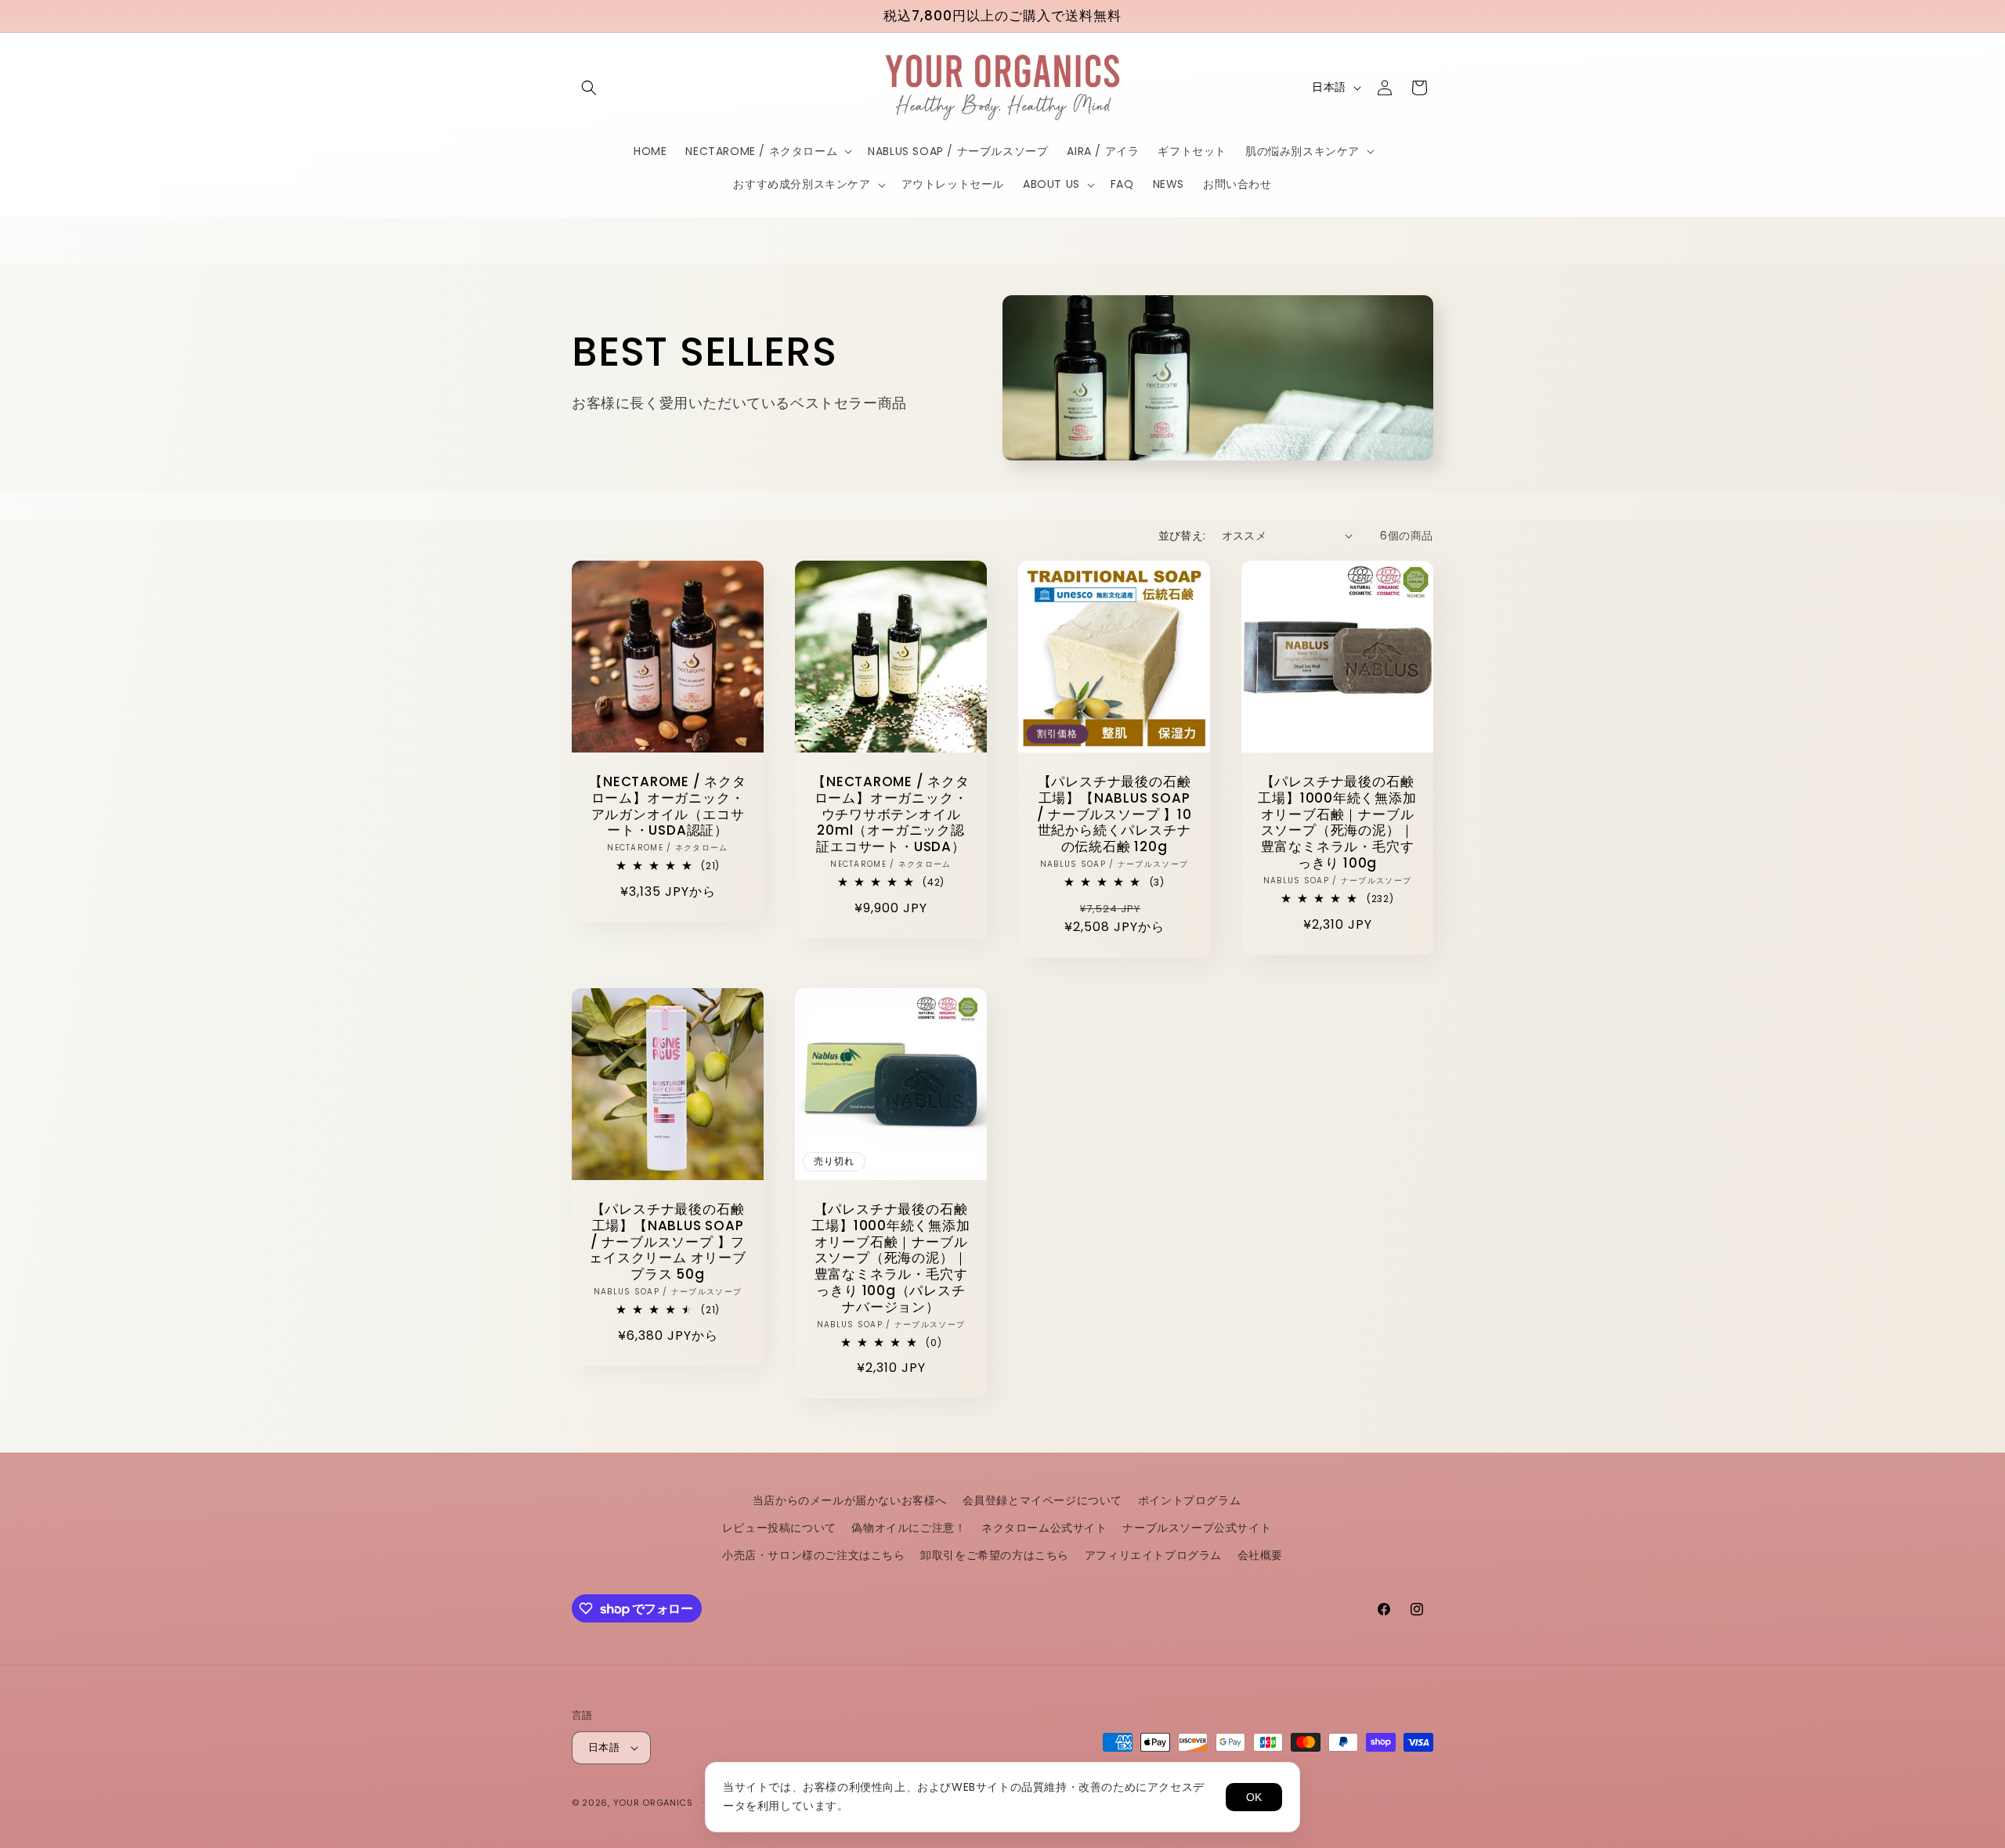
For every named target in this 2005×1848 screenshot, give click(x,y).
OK (1254, 1797)
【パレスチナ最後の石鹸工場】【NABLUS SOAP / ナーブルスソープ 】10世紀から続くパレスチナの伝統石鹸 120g (1114, 814)
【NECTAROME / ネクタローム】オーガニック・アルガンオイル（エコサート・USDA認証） (667, 806)
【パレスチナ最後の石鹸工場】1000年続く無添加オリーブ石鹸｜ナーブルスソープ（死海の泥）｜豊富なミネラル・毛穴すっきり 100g (1337, 823)
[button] (589, 88)
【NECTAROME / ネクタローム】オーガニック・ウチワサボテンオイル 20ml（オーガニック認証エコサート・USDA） (891, 814)
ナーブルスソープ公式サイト (1197, 1528)
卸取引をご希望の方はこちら (995, 1555)
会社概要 (1260, 1555)
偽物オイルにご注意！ (909, 1528)
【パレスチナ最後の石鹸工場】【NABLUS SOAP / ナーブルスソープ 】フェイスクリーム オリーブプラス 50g (667, 1242)
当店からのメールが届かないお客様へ (850, 1500)
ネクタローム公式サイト (1044, 1528)
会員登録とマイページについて (1042, 1500)
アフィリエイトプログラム (1153, 1555)
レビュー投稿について (779, 1528)
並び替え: (1182, 536)
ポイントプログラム (1189, 1500)
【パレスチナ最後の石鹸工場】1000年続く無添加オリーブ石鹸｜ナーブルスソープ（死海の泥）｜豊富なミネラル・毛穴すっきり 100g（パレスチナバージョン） (891, 1258)
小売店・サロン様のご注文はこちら (814, 1555)
